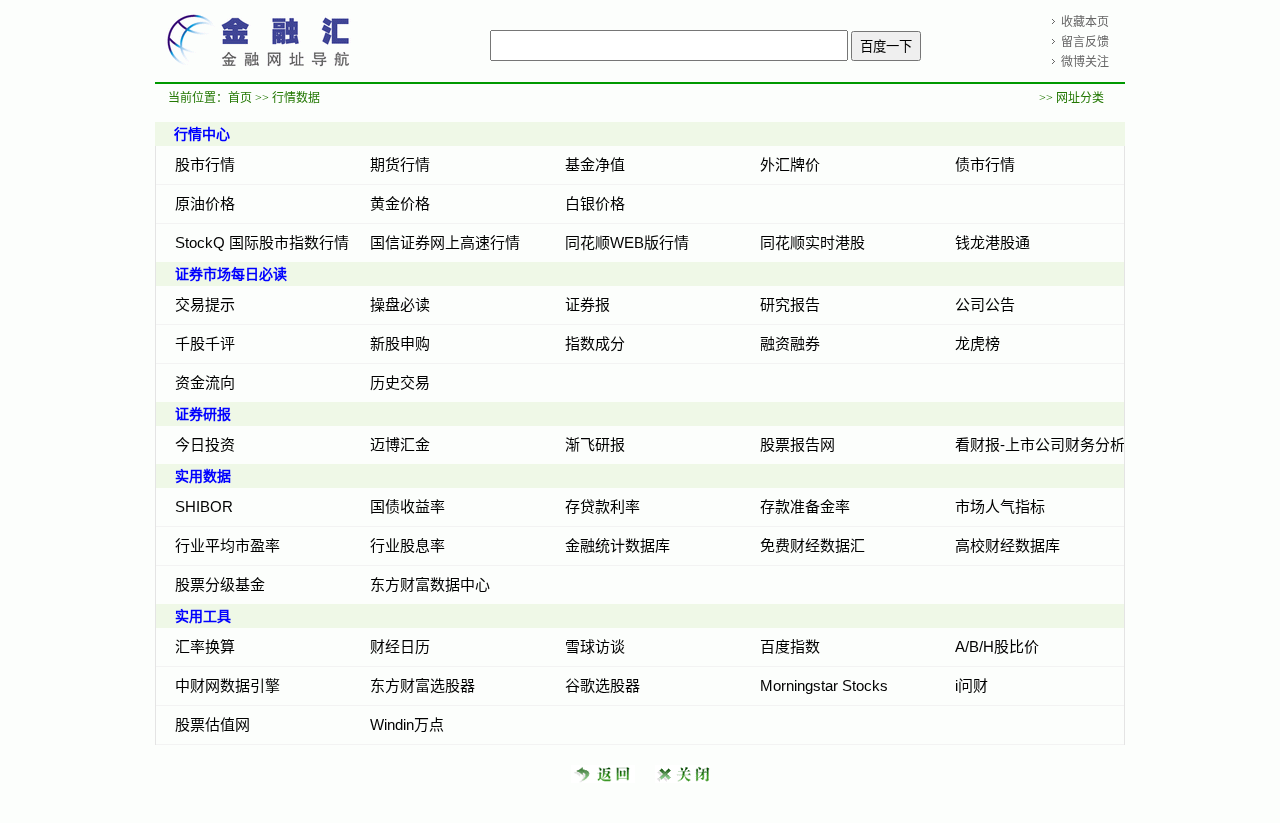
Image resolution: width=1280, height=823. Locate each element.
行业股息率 (407, 545)
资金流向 (205, 382)
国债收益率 (407, 506)
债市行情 (985, 164)
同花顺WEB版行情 (627, 242)
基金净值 (595, 164)
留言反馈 (1085, 42)
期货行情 (400, 164)
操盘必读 (400, 304)
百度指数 (790, 646)
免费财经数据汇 (812, 545)
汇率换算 (205, 646)
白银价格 (595, 203)
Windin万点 (407, 724)
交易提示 (205, 304)
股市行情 (205, 164)
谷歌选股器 (602, 685)
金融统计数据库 (617, 545)
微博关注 (1085, 62)
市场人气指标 (1000, 506)
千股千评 (205, 343)
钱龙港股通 (992, 242)
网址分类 (1080, 98)
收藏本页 (1085, 22)
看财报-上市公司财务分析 (1040, 444)
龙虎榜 (977, 343)
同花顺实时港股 (812, 242)
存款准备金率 (805, 506)
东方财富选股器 (422, 685)
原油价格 (205, 203)
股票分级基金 (220, 584)
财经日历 (400, 646)
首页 (240, 98)
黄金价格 (400, 203)
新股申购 (400, 343)
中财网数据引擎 (227, 685)
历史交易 (400, 382)
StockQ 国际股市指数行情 (262, 242)
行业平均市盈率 (227, 545)
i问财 (971, 685)
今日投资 (205, 444)
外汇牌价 (790, 164)
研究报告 (790, 304)
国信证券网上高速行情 (445, 242)
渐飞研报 (595, 444)
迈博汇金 (400, 444)
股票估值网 (212, 724)
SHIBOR (204, 506)
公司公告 (985, 304)
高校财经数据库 (1007, 545)
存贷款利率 (602, 506)
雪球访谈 (595, 646)
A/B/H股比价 (997, 646)
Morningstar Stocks (824, 685)
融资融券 (790, 343)
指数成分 (595, 343)
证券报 (587, 304)
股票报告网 (797, 444)
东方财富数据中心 (430, 584)
